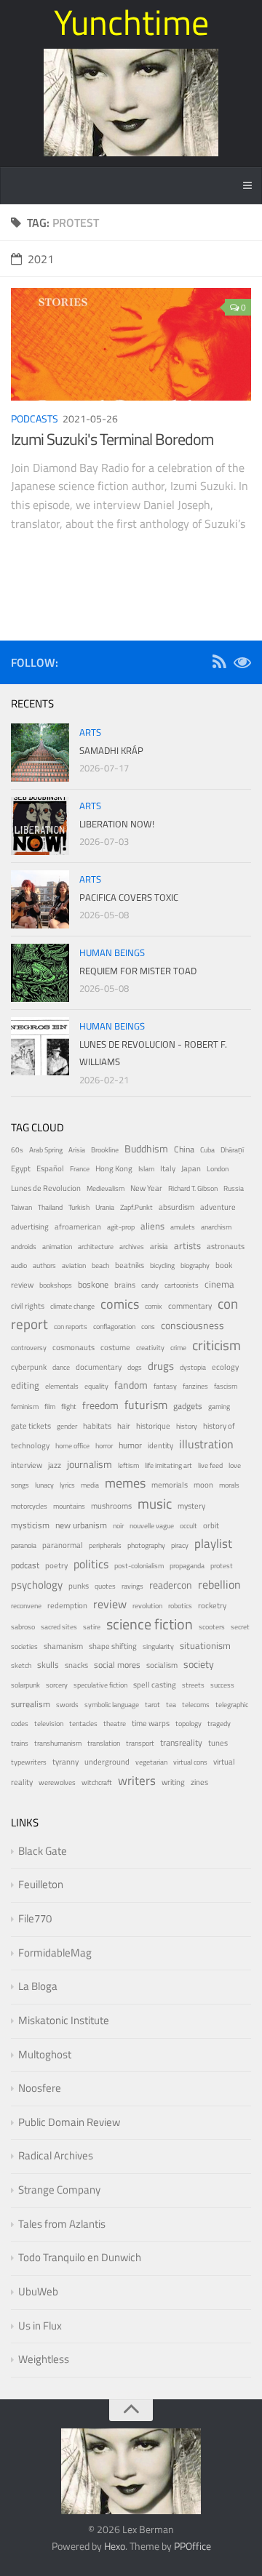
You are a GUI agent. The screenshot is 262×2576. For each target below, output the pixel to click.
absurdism (176, 1207)
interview (27, 1465)
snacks (76, 1665)
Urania (105, 1207)
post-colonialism (139, 1566)
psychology (37, 1585)
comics (120, 1304)
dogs (135, 1367)
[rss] (219, 664)
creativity (150, 1348)
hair (124, 1426)
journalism (90, 1464)
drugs (161, 1366)
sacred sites (59, 1627)
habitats (97, 1425)
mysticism (30, 1525)
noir (118, 1526)
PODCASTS (35, 418)
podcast (25, 1565)
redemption (67, 1605)
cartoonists (182, 1285)
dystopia (193, 1367)
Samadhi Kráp (111, 750)
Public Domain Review (69, 2122)
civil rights (28, 1306)
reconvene (26, 1606)
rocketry (212, 1605)
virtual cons (190, 1762)
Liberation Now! (117, 824)
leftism (128, 1465)
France (80, 1169)
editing (25, 1385)
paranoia (24, 1545)
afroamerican (78, 1227)
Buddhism (146, 1148)
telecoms (196, 1705)
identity (160, 1445)
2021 (41, 259)
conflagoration (114, 1327)
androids (24, 1247)
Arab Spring (46, 1150)
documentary (99, 1367)
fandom (131, 1385)
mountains (69, 1506)
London (218, 1169)
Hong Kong (114, 1168)
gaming (219, 1407)
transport (140, 1743)
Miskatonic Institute (64, 2020)
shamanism (63, 1646)
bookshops (56, 1285)
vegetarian (151, 1762)
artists (187, 1246)
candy (150, 1285)
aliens (152, 1226)
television (49, 1724)
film (50, 1407)
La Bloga (38, 1986)
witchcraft (97, 1782)
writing (173, 1782)
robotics (180, 1606)
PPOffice (192, 2546)
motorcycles (29, 1506)
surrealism (31, 1704)
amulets (183, 1227)
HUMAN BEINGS (112, 952)
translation (104, 1743)
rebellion (219, 1584)
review (110, 1604)
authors (44, 1265)
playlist (213, 1544)
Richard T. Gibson (193, 1188)
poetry (56, 1565)
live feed (210, 1465)
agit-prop (121, 1227)
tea (171, 1705)
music (155, 1504)
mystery (191, 1505)
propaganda (187, 1566)
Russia (234, 1188)
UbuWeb (38, 2291)
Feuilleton (41, 1884)
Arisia (77, 1150)
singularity (158, 1646)
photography (146, 1545)
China (184, 1149)
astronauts (226, 1246)
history (187, 1426)
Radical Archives (56, 2155)
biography (195, 1265)
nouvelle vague (152, 1526)
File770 (35, 1918)
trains (20, 1743)
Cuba (207, 1150)
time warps (151, 1723)
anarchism (216, 1227)
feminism (25, 1407)
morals (229, 1485)
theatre (115, 1724)
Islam (146, 1169)
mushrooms (111, 1506)
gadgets (188, 1406)
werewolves (57, 1782)
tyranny (65, 1762)
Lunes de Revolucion (46, 1188)
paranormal (63, 1545)
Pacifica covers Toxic (129, 897)
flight (69, 1407)
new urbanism (81, 1525)
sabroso (23, 1627)
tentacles (83, 1724)
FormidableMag (55, 1953)
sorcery (57, 1685)
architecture (96, 1247)
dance (61, 1367)
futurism (146, 1405)
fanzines (195, 1386)
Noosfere (40, 2088)
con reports (71, 1327)
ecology (225, 1367)
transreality (181, 1743)
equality (96, 1386)
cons (148, 1327)
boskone (93, 1285)
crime (178, 1348)
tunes (218, 1743)
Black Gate (43, 1851)
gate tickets (31, 1426)
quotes (105, 1586)
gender (67, 1426)
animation (57, 1247)
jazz (55, 1465)
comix (154, 1306)
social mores (117, 1665)
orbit (211, 1525)
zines (199, 1782)
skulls (48, 1665)
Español (50, 1168)
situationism (205, 1646)
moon (203, 1485)
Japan (191, 1168)
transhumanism (58, 1743)
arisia (159, 1246)
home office (72, 1446)
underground (107, 1761)
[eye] (242, 664)
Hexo (115, 2546)
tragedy (219, 1724)
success (222, 1685)
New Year (146, 1188)
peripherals (105, 1545)
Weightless (44, 2359)
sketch (21, 1665)
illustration (206, 1444)
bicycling (162, 1265)
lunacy (44, 1485)
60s (17, 1150)
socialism (162, 1665)
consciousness (192, 1325)
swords (67, 1705)
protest (222, 1566)
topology (188, 1724)
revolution (147, 1606)
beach (100, 1265)
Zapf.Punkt (136, 1207)
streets (193, 1685)
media (90, 1485)
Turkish (79, 1207)
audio (19, 1265)
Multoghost (45, 2054)
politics (91, 1564)
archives (132, 1247)
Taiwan (21, 1207)
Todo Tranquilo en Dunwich (80, 2257)
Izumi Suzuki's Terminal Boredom (112, 439)
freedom (100, 1405)
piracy (180, 1545)
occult (188, 1526)
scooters (212, 1627)
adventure (218, 1207)
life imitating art (168, 1465)
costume (115, 1347)
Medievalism (106, 1188)
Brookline (105, 1150)
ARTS (90, 732)
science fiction (150, 1624)
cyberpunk (29, 1367)
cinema (219, 1284)
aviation (74, 1265)
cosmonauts (74, 1347)
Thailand (50, 1207)
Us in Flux (40, 2326)
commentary (190, 1306)
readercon (171, 1585)
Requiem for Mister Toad (138, 971)
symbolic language (112, 1705)
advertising (30, 1227)
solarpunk (25, 1685)
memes (125, 1483)
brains (125, 1284)
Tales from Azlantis (62, 2224)
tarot (152, 1705)
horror (104, 1446)
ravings (132, 1586)
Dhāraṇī (232, 1150)
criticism (217, 1345)
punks (79, 1586)
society (199, 1664)
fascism (226, 1386)
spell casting (155, 1685)
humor (130, 1445)
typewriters (29, 1762)
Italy (168, 1168)
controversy (29, 1348)
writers (137, 1781)
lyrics (67, 1485)
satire (92, 1627)
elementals (62, 1386)
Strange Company (59, 2190)
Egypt (21, 1168)
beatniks (130, 1265)
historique (153, 1426)
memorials (170, 1485)
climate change (72, 1306)
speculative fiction (100, 1685)
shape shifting (113, 1646)
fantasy (165, 1386)
